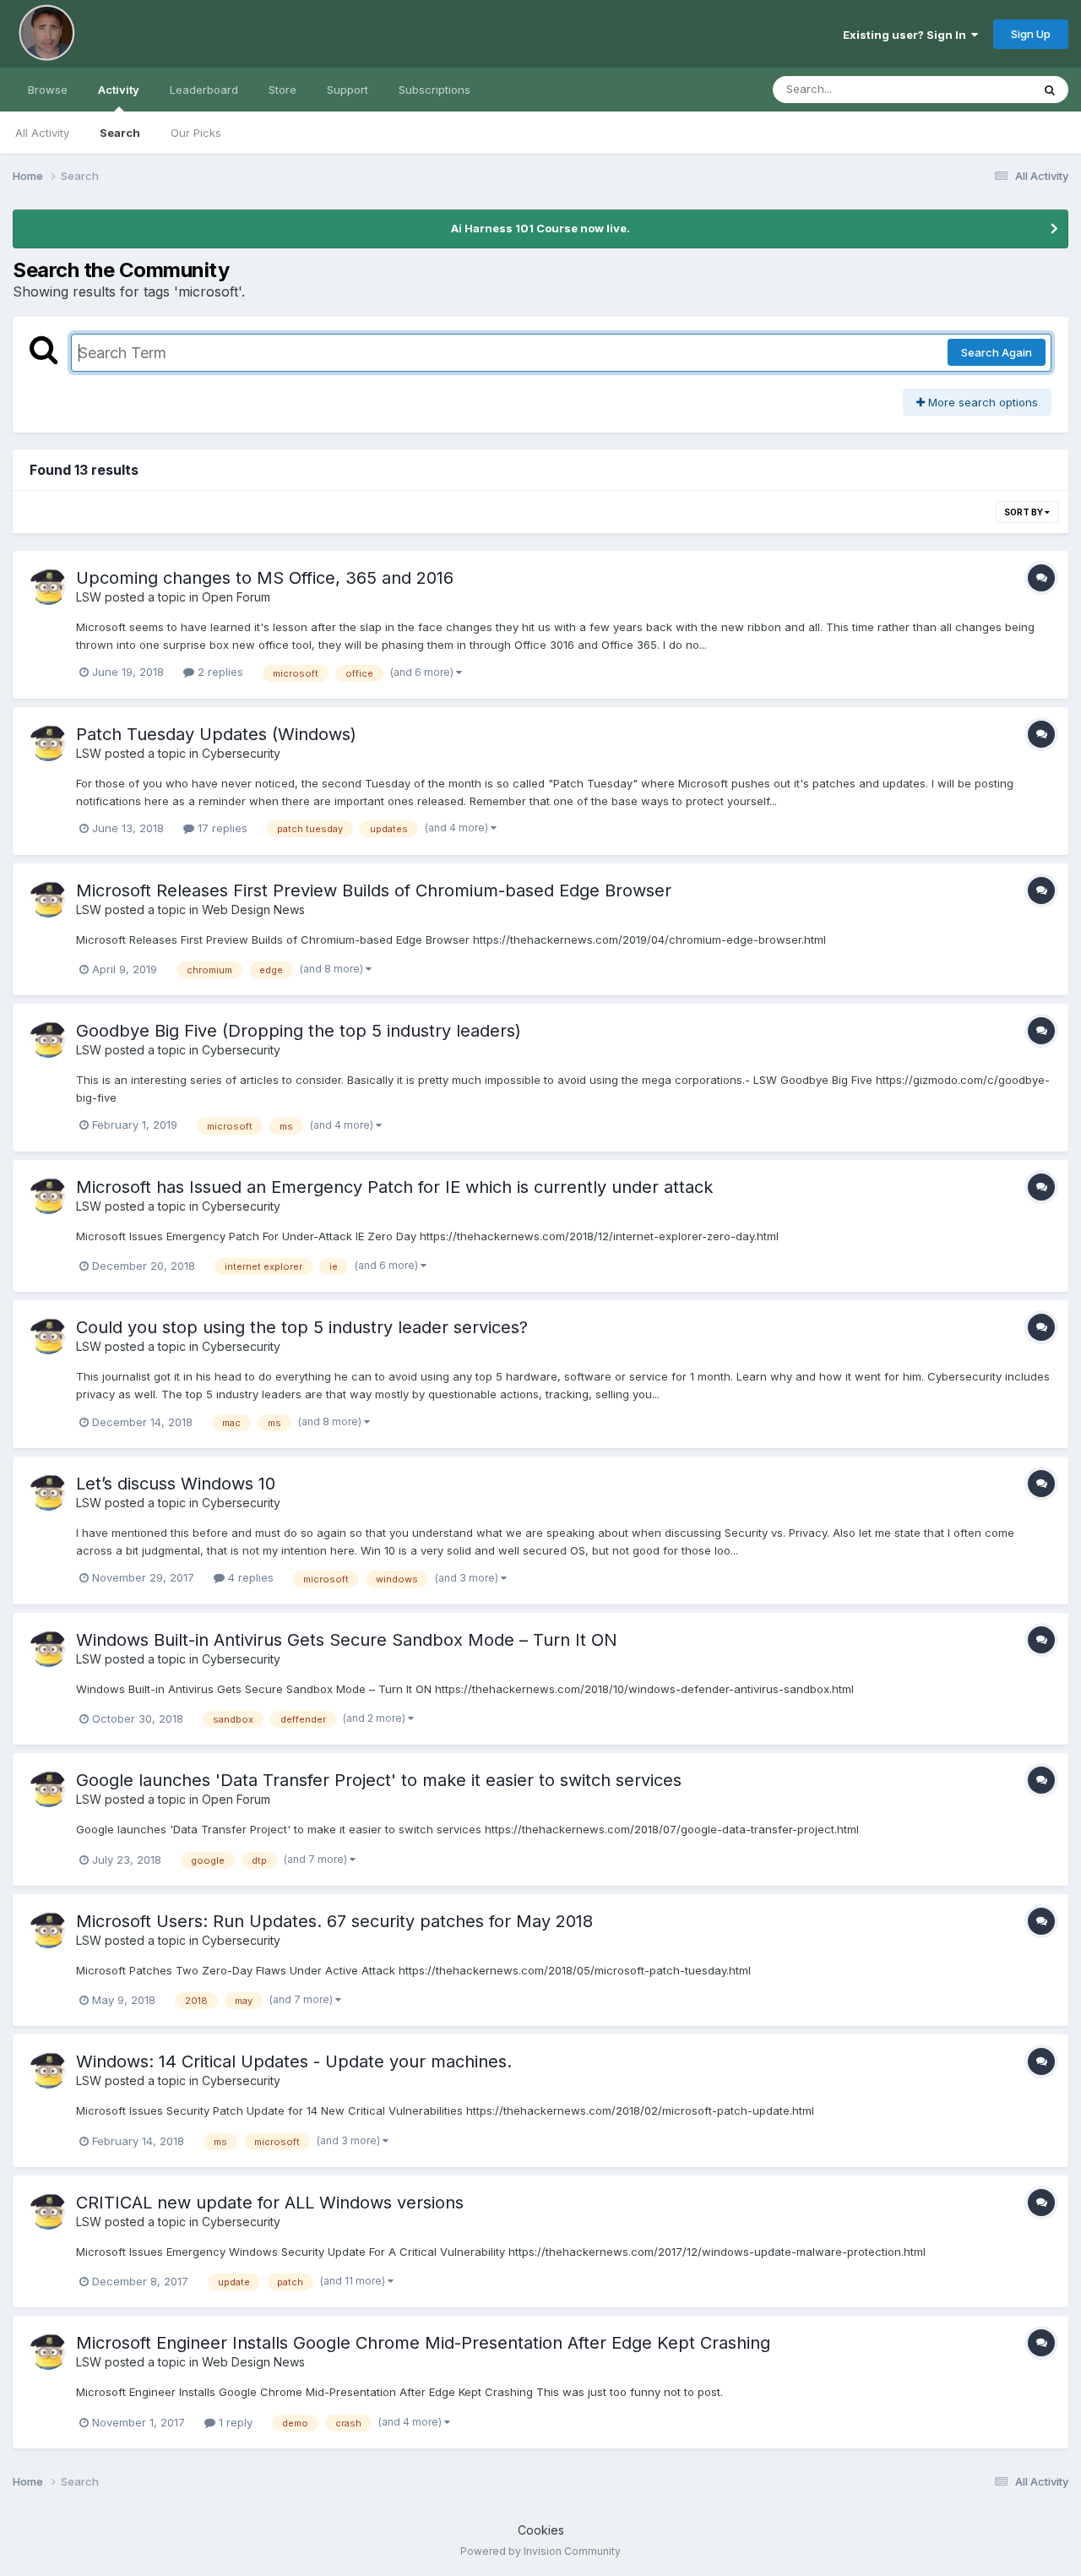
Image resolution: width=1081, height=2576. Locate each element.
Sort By (1024, 512)
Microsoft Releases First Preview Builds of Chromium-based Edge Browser (374, 890)
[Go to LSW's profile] (48, 586)
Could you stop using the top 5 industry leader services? (302, 1327)
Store (282, 90)
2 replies (219, 672)
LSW (89, 597)
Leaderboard (204, 90)
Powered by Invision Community (540, 2551)
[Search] (1050, 90)
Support (348, 90)
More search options (981, 402)
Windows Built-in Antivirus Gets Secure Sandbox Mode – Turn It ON (347, 1640)
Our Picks (196, 133)
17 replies (221, 828)
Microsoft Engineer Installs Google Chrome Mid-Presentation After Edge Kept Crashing (423, 2343)
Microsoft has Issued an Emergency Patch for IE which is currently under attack (394, 1187)
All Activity (42, 133)
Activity (119, 90)
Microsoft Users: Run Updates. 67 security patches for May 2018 (334, 1921)
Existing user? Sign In (907, 35)
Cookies (541, 2530)
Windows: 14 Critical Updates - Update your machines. (294, 2061)
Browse (48, 90)
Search (120, 133)
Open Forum (236, 597)
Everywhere (979, 89)
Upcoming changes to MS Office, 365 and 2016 (265, 578)
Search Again (997, 352)
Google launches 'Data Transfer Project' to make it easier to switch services (379, 1780)
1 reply (234, 2422)
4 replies (249, 1577)
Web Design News (253, 909)
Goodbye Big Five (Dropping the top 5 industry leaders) (299, 1031)
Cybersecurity (241, 753)
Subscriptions (435, 90)
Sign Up (1031, 34)
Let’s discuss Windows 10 (176, 1484)
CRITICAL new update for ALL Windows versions (270, 2203)
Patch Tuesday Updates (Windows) (216, 734)
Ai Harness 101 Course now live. (540, 228)
